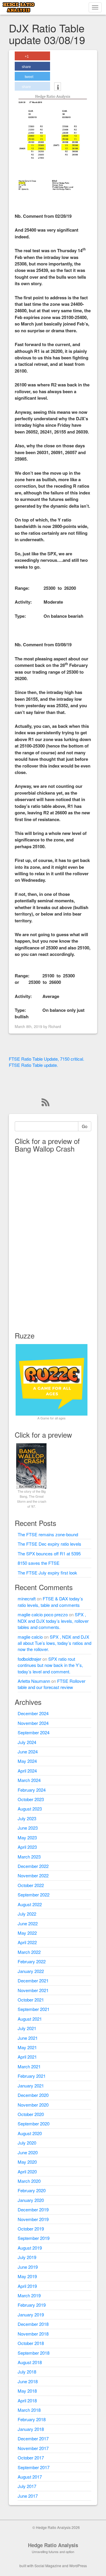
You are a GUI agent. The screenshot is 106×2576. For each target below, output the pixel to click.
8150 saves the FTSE (39, 1563)
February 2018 (32, 2419)
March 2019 (29, 2295)
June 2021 (28, 2038)
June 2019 (28, 2267)
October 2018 (31, 2343)
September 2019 (34, 2238)
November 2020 (33, 2105)
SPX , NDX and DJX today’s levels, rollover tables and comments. (53, 1621)
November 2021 (33, 1990)
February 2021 (32, 2076)
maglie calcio (30, 1637)
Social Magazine (48, 2566)
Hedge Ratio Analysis (53, 2545)
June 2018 (28, 2381)
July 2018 (27, 2372)
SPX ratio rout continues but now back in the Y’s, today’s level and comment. (50, 1665)
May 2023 (27, 1837)
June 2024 (28, 1752)
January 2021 (31, 2086)
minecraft (27, 1598)
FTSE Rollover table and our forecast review (52, 1684)
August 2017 (30, 2477)
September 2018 (34, 2353)
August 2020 (30, 2133)
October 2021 (31, 2000)
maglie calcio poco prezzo (43, 1614)
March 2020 (29, 2181)
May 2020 (27, 2162)
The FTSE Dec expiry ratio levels (49, 1544)
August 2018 (30, 2362)
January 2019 (31, 2315)
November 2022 (33, 1875)
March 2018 (29, 2410)
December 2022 (33, 1866)
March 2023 (29, 1857)
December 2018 (33, 2324)
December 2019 (33, 2209)
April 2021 (27, 2057)
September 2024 (34, 1732)
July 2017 (27, 2486)
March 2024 (29, 1780)
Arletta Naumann (34, 1681)
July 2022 (27, 1914)
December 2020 (33, 2095)
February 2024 (32, 1790)
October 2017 (31, 2458)
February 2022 (32, 1961)
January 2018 (31, 2429)
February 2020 (32, 2190)
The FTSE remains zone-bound (48, 1534)
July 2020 (27, 2143)
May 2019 (27, 2276)
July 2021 (27, 2028)
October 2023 (31, 1799)
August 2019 (30, 2248)
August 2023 (30, 1809)
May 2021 (27, 2047)
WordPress (78, 2566)
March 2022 (29, 1952)
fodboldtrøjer (29, 1659)
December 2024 (33, 1713)
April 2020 (27, 2171)
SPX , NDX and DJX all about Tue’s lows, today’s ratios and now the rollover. (54, 1643)
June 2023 (28, 1828)
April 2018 (27, 2400)
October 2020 (31, 2114)
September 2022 (34, 1895)
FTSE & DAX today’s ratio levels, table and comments (50, 1602)
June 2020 (28, 2152)
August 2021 (30, 2019)
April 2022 (27, 1942)
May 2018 (27, 2391)
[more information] (58, 87)
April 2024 (27, 1771)
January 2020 (31, 2200)
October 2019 (31, 2229)
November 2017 (33, 2448)
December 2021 (33, 1980)
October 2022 (31, 1885)
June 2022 (28, 1923)
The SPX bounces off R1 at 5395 (49, 1553)
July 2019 (27, 2257)
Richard (55, 1026)
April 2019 (27, 2286)
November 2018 (33, 2334)
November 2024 (33, 1723)
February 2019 (32, 2305)
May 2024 (27, 1761)
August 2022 (30, 1904)
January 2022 (31, 1971)
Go (85, 1126)
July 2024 (27, 1742)
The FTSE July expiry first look (47, 1573)
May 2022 (27, 1933)
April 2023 (27, 1847)
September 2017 (34, 2467)
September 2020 (34, 2124)
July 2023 (27, 1818)
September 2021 (34, 2009)
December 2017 (33, 2438)
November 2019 (33, 2219)
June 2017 (28, 2496)
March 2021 (29, 2066)
